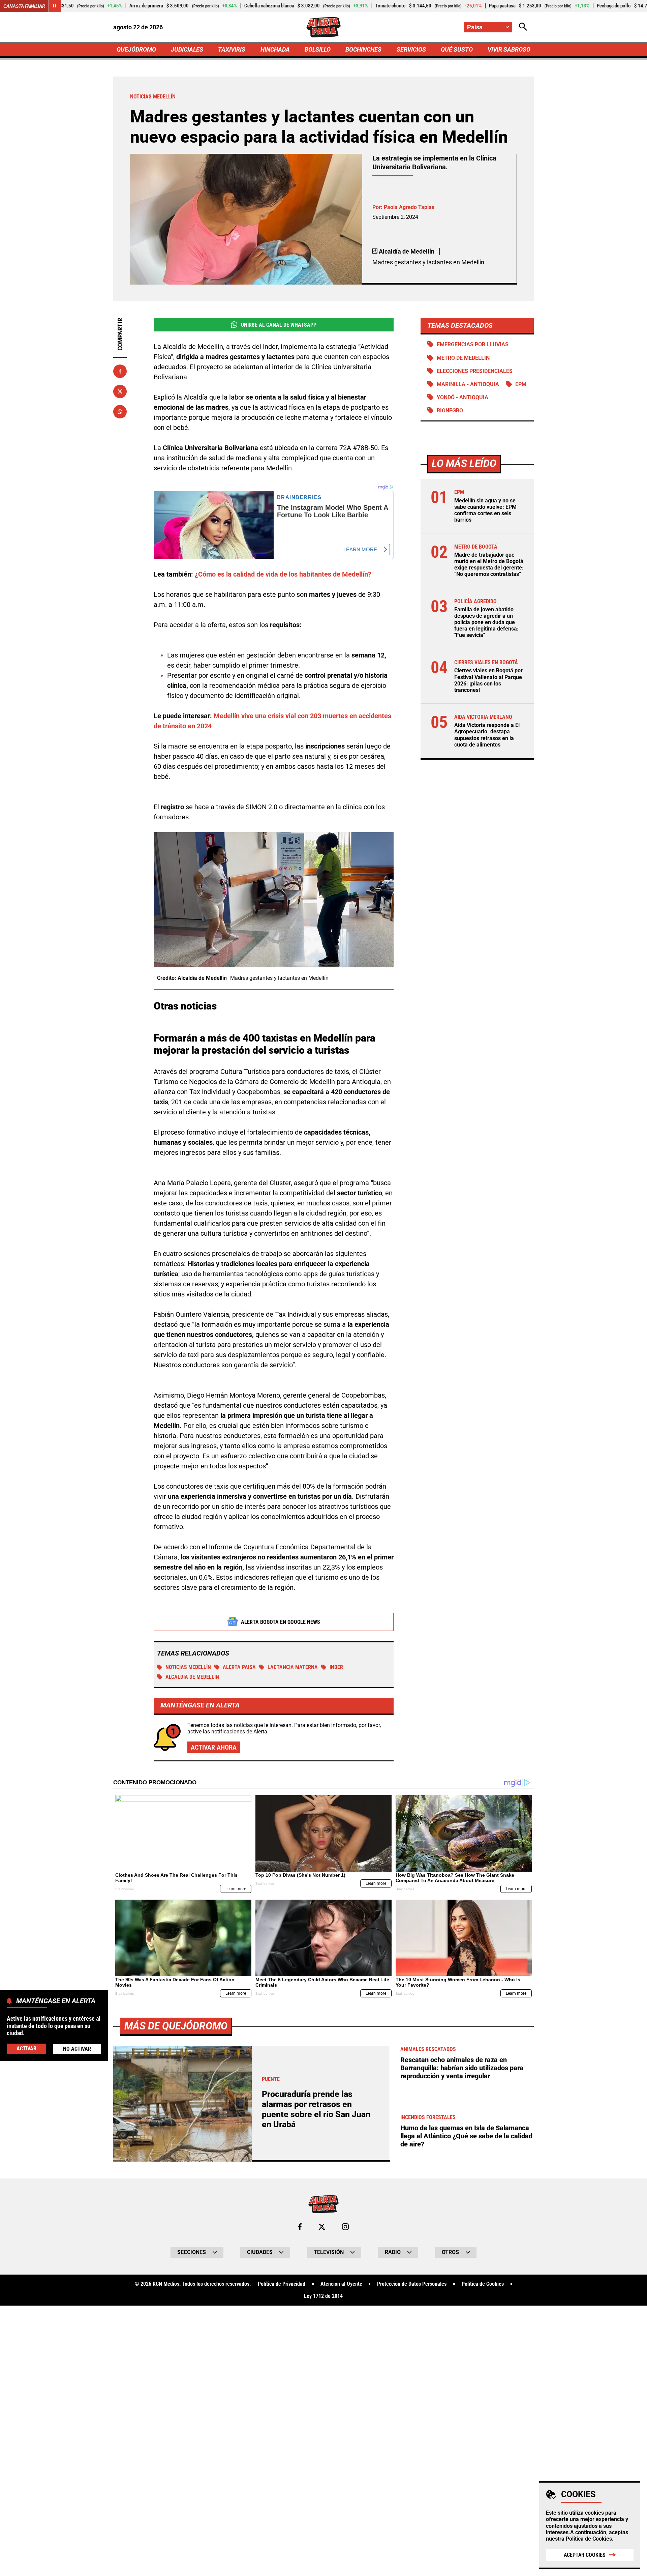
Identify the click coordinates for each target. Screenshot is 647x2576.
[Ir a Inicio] (323, 27)
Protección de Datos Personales (412, 2284)
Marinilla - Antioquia (468, 384)
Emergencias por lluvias (473, 344)
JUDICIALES (187, 49)
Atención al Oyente (341, 2284)
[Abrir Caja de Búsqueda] (523, 27)
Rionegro (450, 411)
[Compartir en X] (120, 391)
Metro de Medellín (463, 358)
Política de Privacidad (282, 2284)
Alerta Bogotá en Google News (281, 1622)
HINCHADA (275, 49)
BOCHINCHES (363, 49)
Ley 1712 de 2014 (323, 2296)
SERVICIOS (411, 49)
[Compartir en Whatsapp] (120, 412)
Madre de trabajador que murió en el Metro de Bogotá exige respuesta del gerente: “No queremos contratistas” (489, 565)
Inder (336, 1667)
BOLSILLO (318, 49)
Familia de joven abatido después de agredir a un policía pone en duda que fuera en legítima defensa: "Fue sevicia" (486, 622)
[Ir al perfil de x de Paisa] (322, 2227)
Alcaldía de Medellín (192, 1677)
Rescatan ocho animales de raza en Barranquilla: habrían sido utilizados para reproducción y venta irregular (462, 2068)
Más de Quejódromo (176, 2026)
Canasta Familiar (24, 6)
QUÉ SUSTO (457, 49)
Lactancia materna (293, 1667)
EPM (521, 384)
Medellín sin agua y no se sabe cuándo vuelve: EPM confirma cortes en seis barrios (485, 510)
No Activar (77, 2049)
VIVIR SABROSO (509, 49)
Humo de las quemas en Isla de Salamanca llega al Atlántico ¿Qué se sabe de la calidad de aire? (466, 2136)
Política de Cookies (589, 2539)
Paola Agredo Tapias (409, 207)
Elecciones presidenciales (475, 371)
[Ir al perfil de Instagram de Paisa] (345, 2227)
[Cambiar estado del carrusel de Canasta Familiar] (55, 6)
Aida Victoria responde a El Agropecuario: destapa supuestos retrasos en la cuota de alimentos (487, 735)
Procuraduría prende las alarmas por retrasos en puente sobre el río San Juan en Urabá (316, 2109)
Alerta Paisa (239, 1667)
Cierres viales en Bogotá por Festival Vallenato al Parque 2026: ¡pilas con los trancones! (488, 680)
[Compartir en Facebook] (120, 371)
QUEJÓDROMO (136, 49)
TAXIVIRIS (232, 49)
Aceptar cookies (585, 2555)
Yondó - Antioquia (463, 397)
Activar (26, 2048)
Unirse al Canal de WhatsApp (279, 325)
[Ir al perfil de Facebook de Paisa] (300, 2227)
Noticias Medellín (188, 1667)
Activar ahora (214, 1747)
